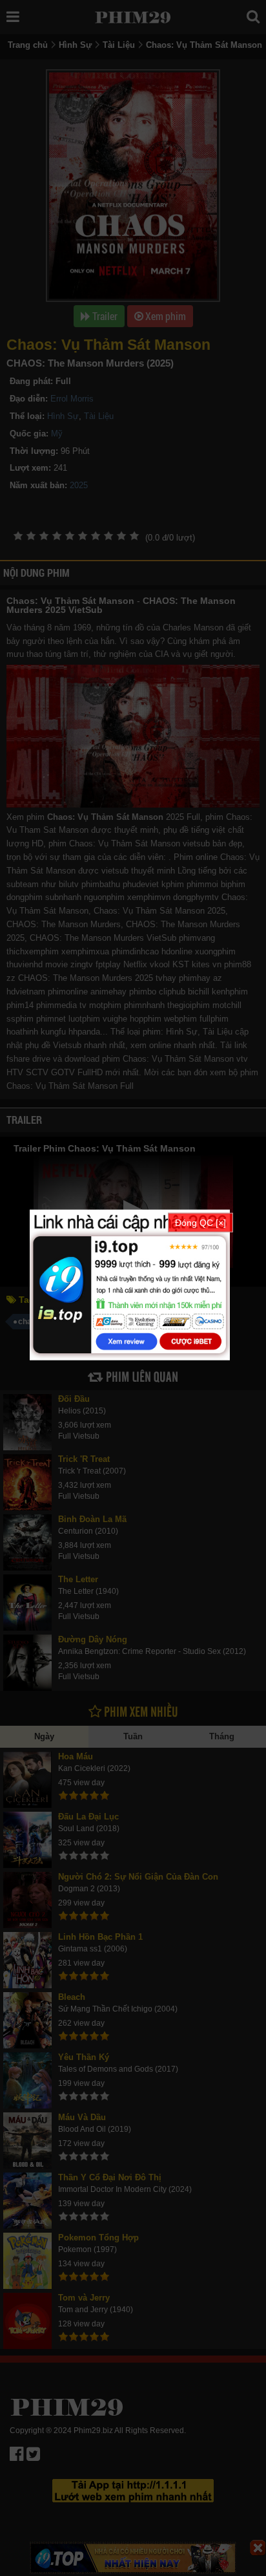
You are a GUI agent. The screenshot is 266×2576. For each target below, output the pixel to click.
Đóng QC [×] (200, 1223)
